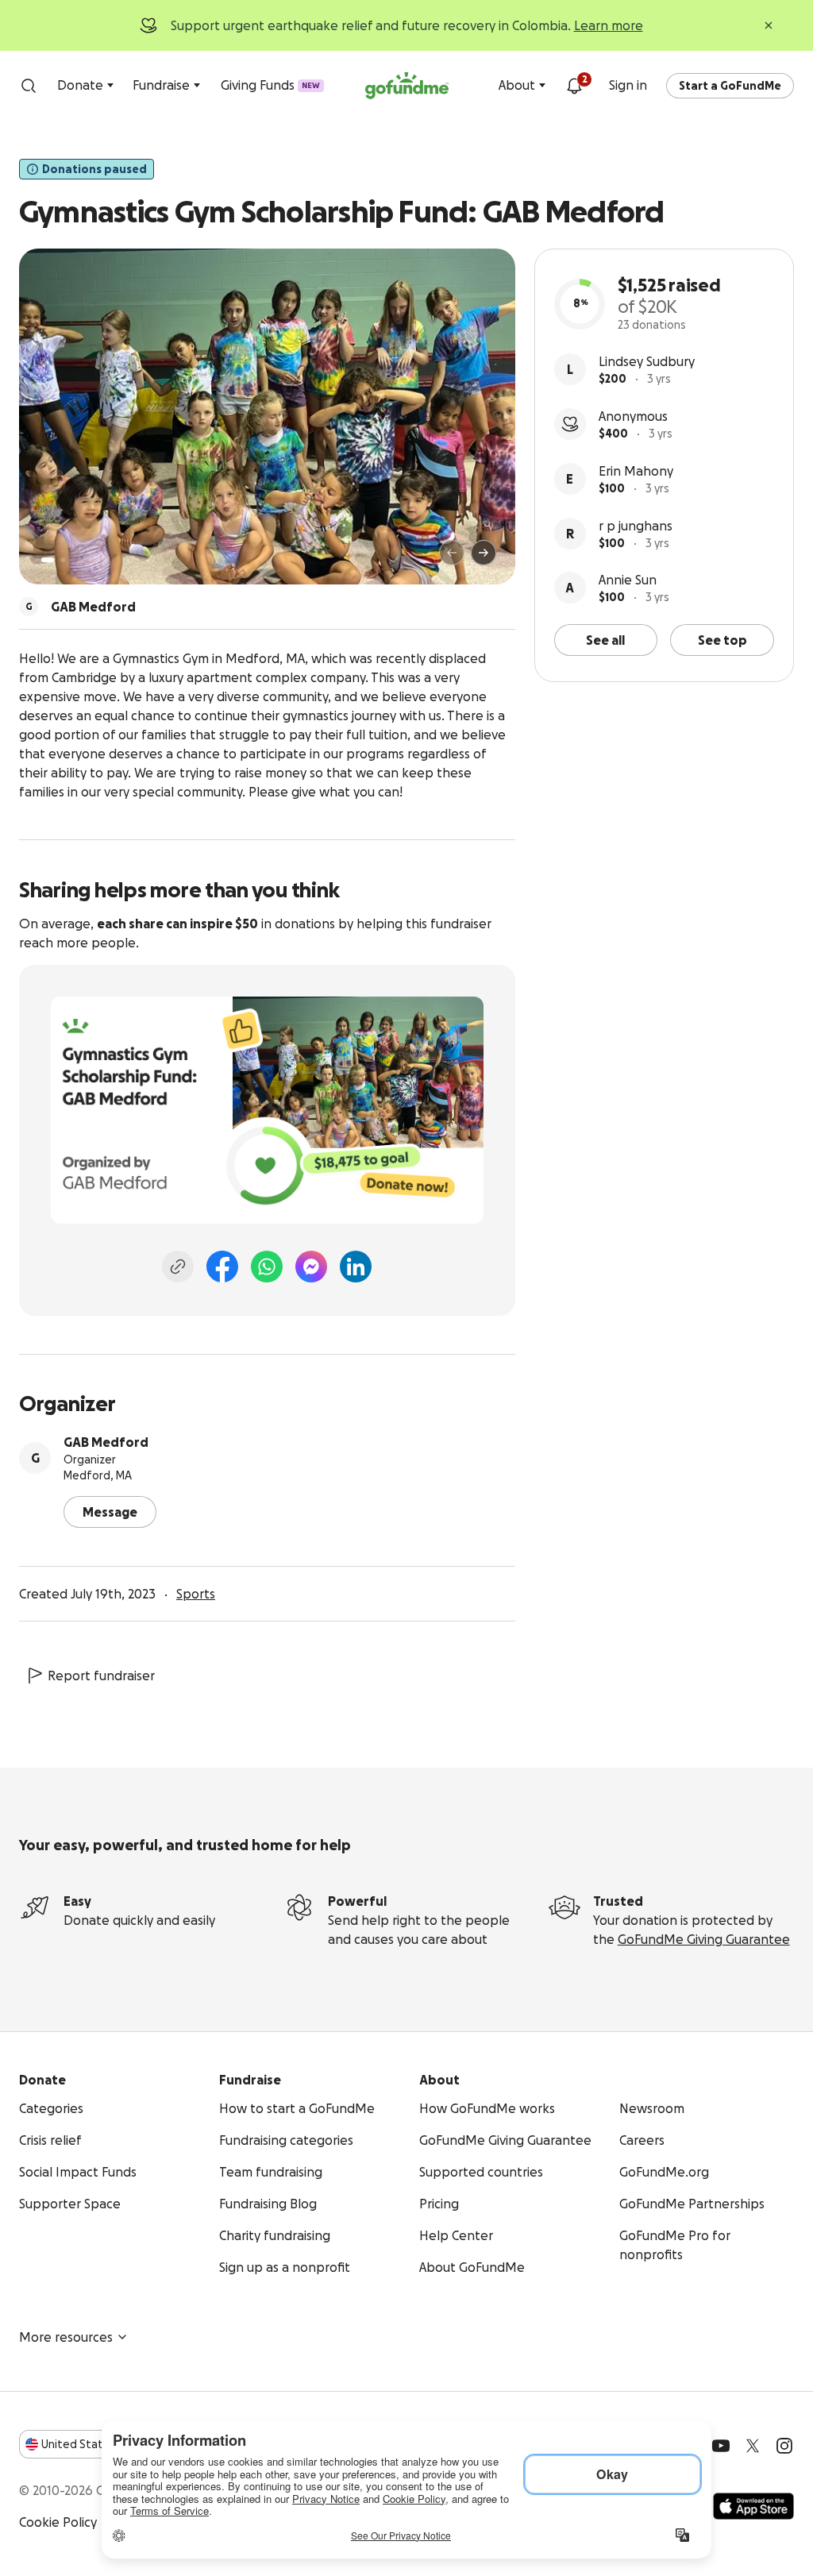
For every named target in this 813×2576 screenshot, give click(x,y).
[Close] (769, 25)
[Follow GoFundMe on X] (753, 2446)
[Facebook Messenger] (311, 1267)
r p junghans (636, 526)
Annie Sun (628, 580)
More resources (66, 2337)
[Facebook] (222, 1267)
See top (722, 640)
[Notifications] (574, 86)
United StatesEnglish (101, 2444)
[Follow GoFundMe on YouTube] (721, 2446)
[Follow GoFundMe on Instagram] (784, 2446)
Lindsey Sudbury (647, 361)
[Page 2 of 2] (63, 560)
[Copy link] (178, 1267)
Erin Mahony (636, 471)
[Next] (484, 553)
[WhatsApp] (267, 1267)
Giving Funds (270, 85)
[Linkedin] (356, 1267)
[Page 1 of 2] (48, 560)
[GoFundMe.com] (407, 86)
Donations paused (94, 169)
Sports (196, 1594)
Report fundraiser (101, 1676)
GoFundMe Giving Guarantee (704, 1939)
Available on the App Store (753, 2506)
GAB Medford (106, 1442)
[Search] (29, 86)
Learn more (609, 25)
